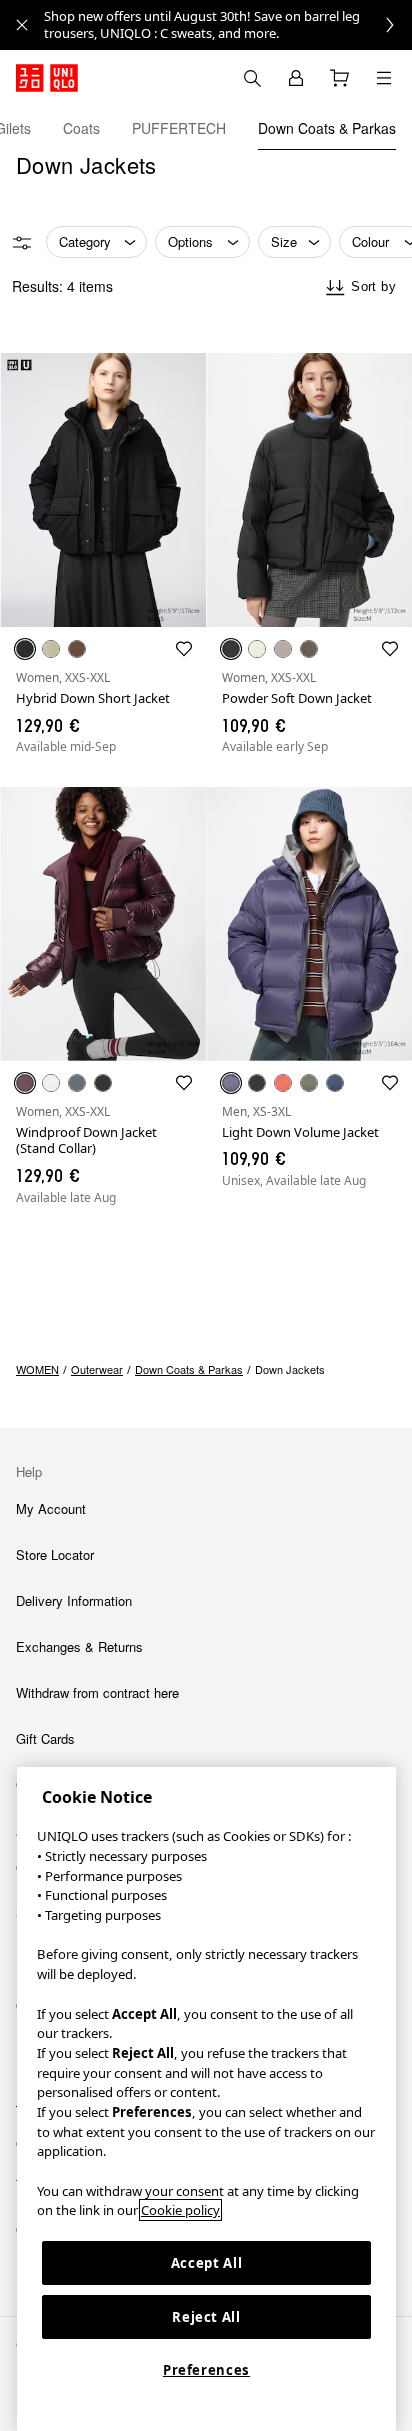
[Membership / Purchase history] (296, 78)
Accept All (207, 2263)
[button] (103, 490)
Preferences (206, 2370)
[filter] (22, 243)
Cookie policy (180, 2210)
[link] (228, 25)
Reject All (206, 2317)
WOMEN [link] (37, 1369)
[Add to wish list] (184, 649)
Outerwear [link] (97, 1369)
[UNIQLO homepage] (47, 78)
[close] (22, 25)
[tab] (81, 128)
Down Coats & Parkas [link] (189, 1369)
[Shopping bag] (340, 78)
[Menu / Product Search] (384, 78)
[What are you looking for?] (252, 78)
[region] (206, 2099)
